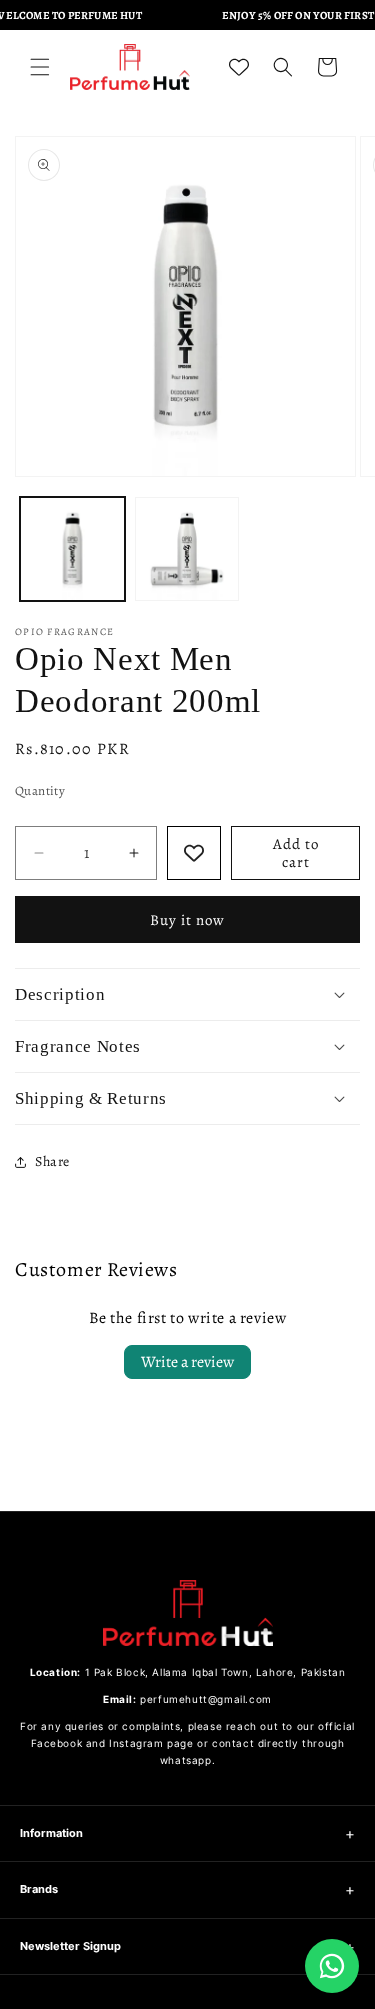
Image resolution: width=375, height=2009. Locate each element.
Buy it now (187, 920)
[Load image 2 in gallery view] (187, 549)
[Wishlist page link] (239, 67)
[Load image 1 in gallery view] (72, 549)
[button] (40, 67)
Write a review (187, 1362)
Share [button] (52, 1161)
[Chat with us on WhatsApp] (332, 1966)
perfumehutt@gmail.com (206, 1699)
